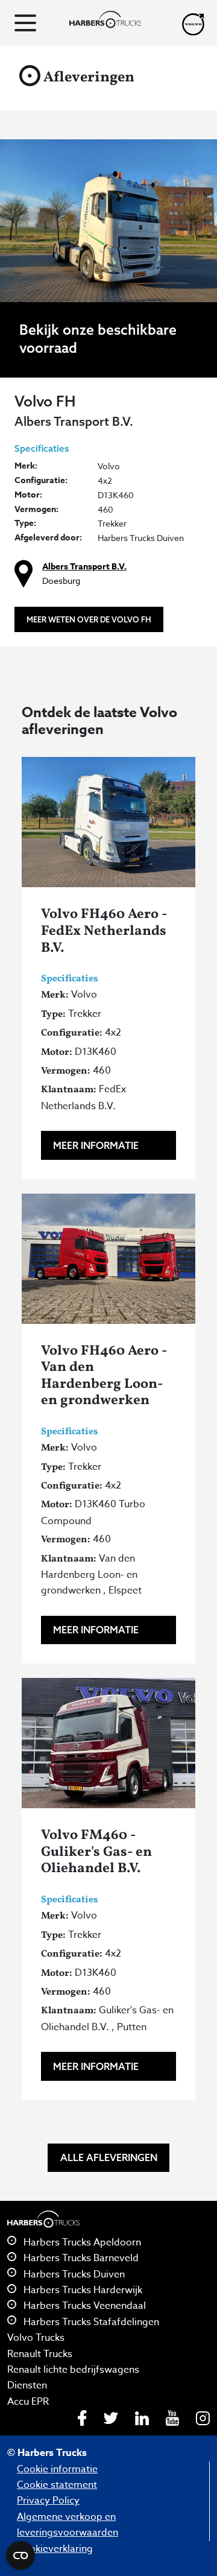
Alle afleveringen (109, 2157)
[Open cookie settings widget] (20, 2555)
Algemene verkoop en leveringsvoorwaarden (68, 2525)
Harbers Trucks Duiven (73, 2274)
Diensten (27, 2385)
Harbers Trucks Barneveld (80, 2258)
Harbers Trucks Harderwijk (82, 2290)
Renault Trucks (40, 2354)
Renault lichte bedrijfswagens (73, 2370)
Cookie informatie (57, 2469)
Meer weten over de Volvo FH (89, 619)
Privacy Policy (48, 2501)
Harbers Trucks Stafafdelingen (90, 2322)
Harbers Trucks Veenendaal (83, 2306)
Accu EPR (28, 2402)
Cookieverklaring (55, 2549)
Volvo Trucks (36, 2338)
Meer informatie (96, 1145)
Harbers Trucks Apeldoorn (81, 2242)
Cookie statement (57, 2485)
